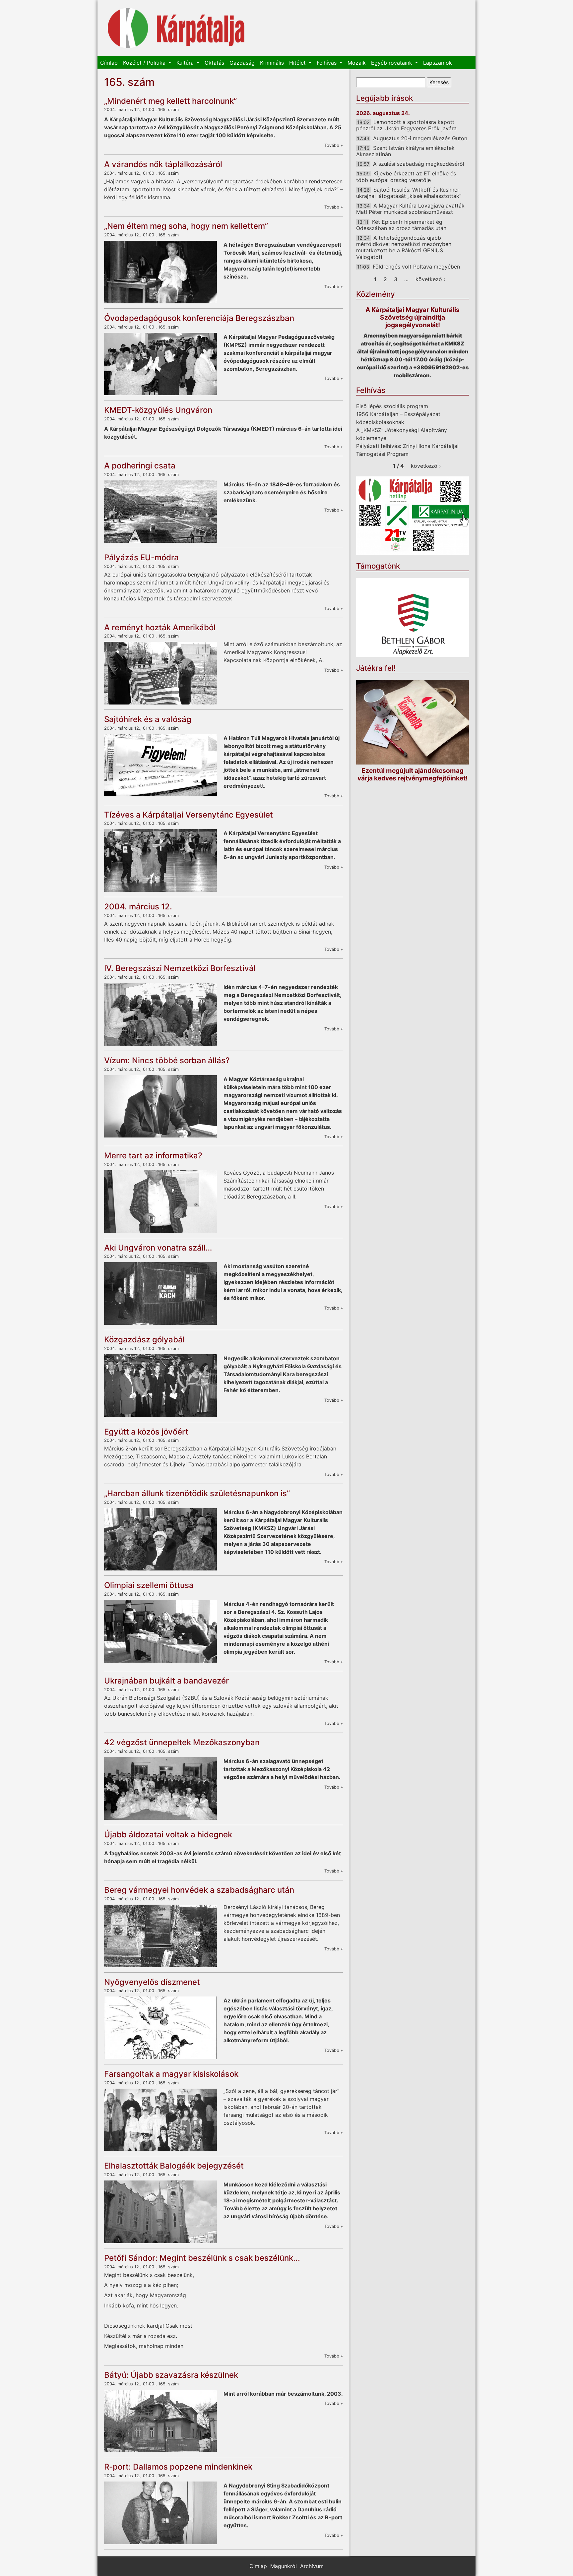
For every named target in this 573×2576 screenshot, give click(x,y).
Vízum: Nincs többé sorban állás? (167, 1060)
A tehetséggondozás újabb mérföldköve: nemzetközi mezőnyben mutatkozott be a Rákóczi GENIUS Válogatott (404, 247)
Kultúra (186, 63)
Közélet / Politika (145, 63)
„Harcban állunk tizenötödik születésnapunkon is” (197, 1493)
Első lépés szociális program (392, 406)
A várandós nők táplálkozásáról (163, 164)
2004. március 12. (138, 907)
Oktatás (214, 63)
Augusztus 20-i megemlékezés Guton (420, 138)
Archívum (312, 2566)
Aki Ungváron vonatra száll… (158, 1248)
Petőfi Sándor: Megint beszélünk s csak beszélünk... (202, 2258)
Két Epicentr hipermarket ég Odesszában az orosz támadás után (401, 225)
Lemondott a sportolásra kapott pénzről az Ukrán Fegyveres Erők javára (406, 125)
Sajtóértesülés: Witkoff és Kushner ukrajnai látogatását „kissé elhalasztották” (409, 193)
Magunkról (284, 2566)
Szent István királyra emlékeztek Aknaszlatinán (405, 151)
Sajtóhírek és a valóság (148, 719)
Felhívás (327, 63)
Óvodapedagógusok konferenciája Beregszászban (199, 318)
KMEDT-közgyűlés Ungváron (158, 410)
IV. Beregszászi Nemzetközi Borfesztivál (180, 968)
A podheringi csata (140, 466)
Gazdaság (242, 63)
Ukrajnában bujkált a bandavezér (166, 1681)
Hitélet (298, 63)
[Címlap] (176, 28)
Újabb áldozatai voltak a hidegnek (168, 1835)
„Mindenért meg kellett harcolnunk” (170, 101)
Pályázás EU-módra (141, 557)
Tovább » (334, 145)
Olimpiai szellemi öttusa (149, 1585)
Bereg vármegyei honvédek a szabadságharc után (199, 1890)
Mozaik (357, 63)
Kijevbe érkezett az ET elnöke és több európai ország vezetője (406, 177)
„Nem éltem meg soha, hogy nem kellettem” (186, 226)
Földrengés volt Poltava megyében (416, 267)
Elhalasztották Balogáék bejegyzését (174, 2166)
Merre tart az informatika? (153, 1156)
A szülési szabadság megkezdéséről (419, 164)
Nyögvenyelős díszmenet (152, 1982)
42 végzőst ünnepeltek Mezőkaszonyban (182, 1742)
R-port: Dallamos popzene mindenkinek (178, 2467)
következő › (431, 279)
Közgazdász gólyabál (144, 1340)
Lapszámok (438, 63)
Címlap (109, 63)
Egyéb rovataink (392, 63)
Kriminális (272, 63)
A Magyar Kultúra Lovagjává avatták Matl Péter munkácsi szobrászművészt (410, 209)
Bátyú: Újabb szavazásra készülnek (171, 2375)
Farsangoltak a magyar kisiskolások (171, 2074)
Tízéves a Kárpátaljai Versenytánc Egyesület (189, 815)
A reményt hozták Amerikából (160, 627)
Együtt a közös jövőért (146, 1432)
